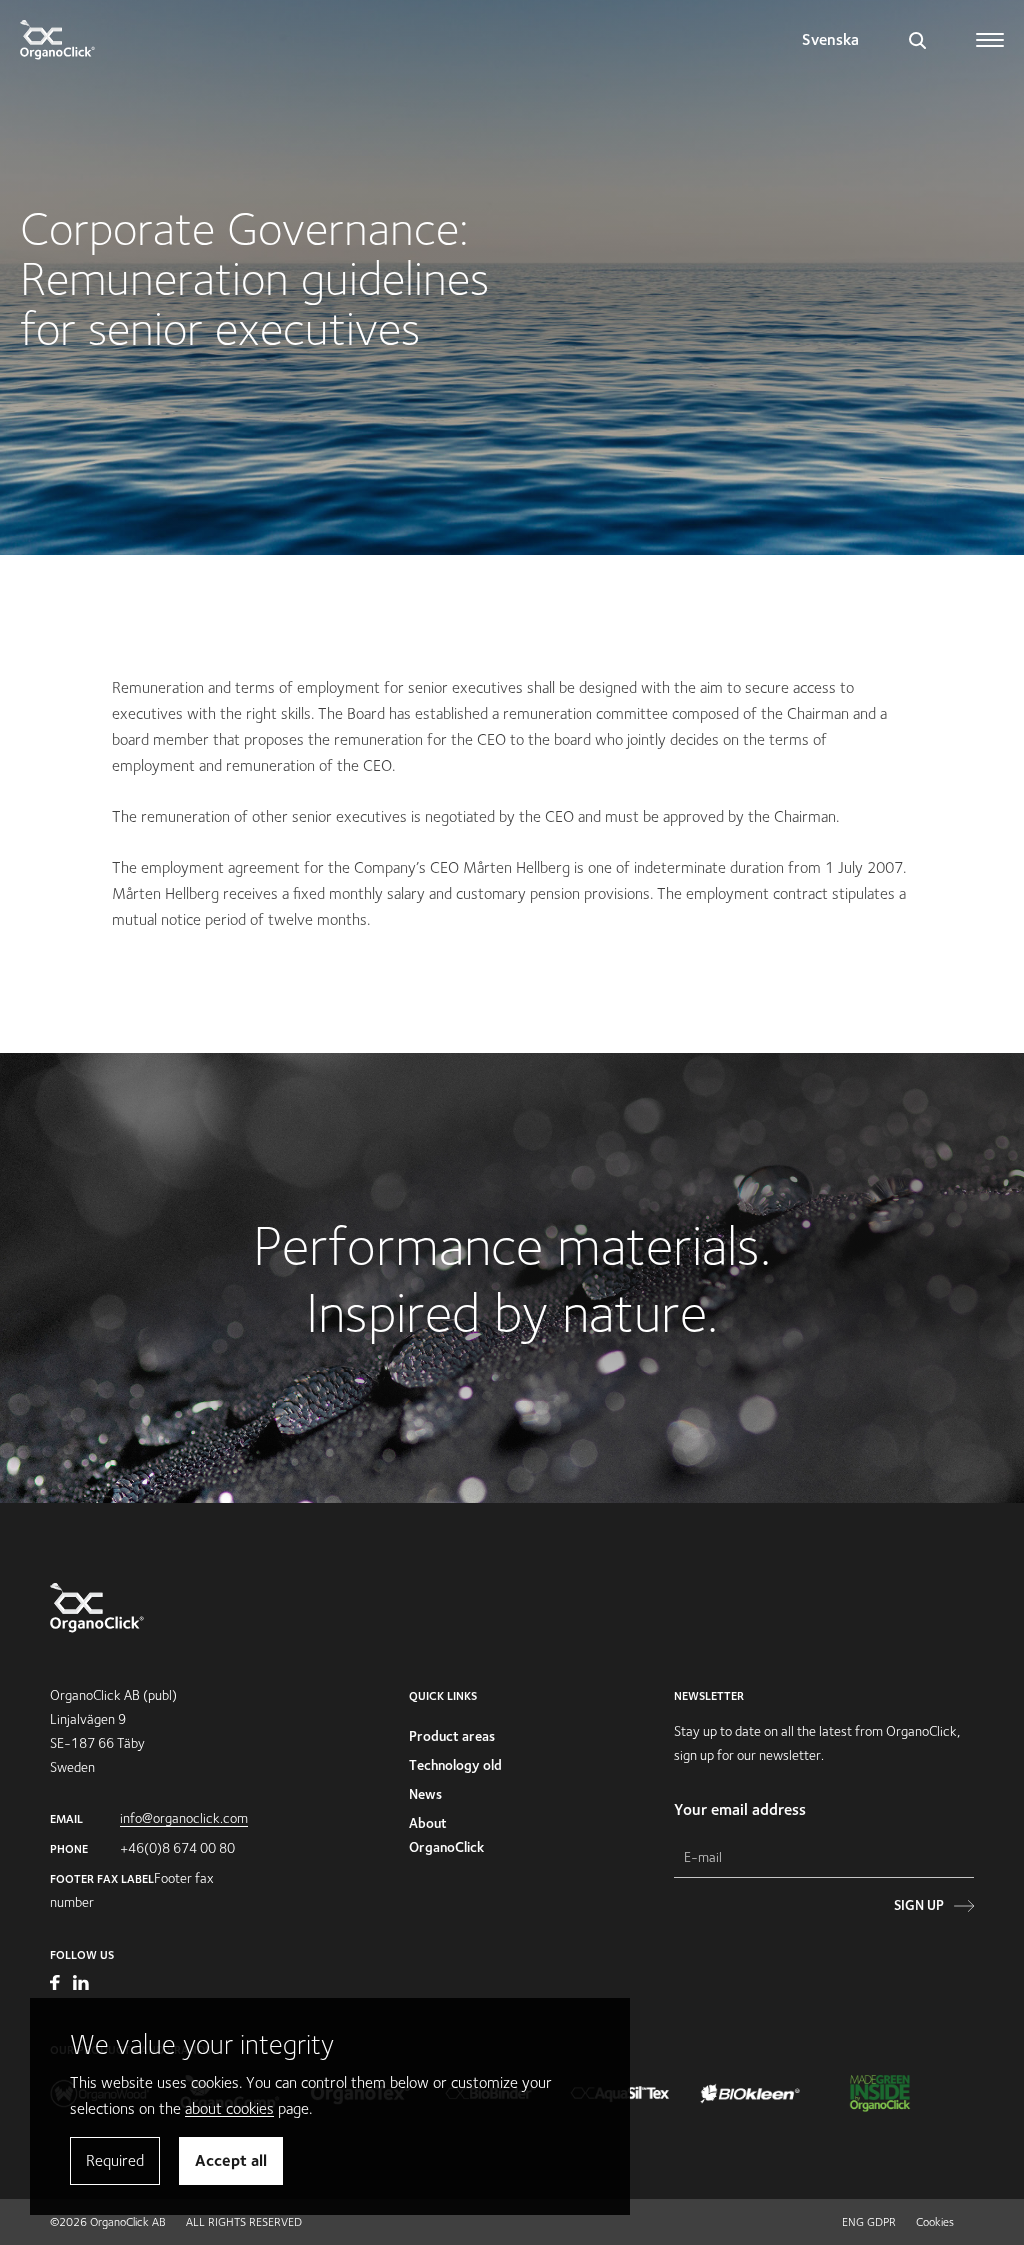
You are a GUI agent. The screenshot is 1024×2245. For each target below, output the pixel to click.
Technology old (455, 1765)
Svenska (830, 39)
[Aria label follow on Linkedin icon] (81, 1985)
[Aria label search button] (917, 40)
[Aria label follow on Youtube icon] (56, 1985)
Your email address (740, 1809)
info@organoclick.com (184, 1818)
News (425, 1794)
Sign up (919, 1905)
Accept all (231, 2160)
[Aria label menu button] (991, 32)
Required (115, 2160)
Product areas (452, 1736)
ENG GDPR (869, 2221)
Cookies (935, 2221)
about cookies (229, 2108)
